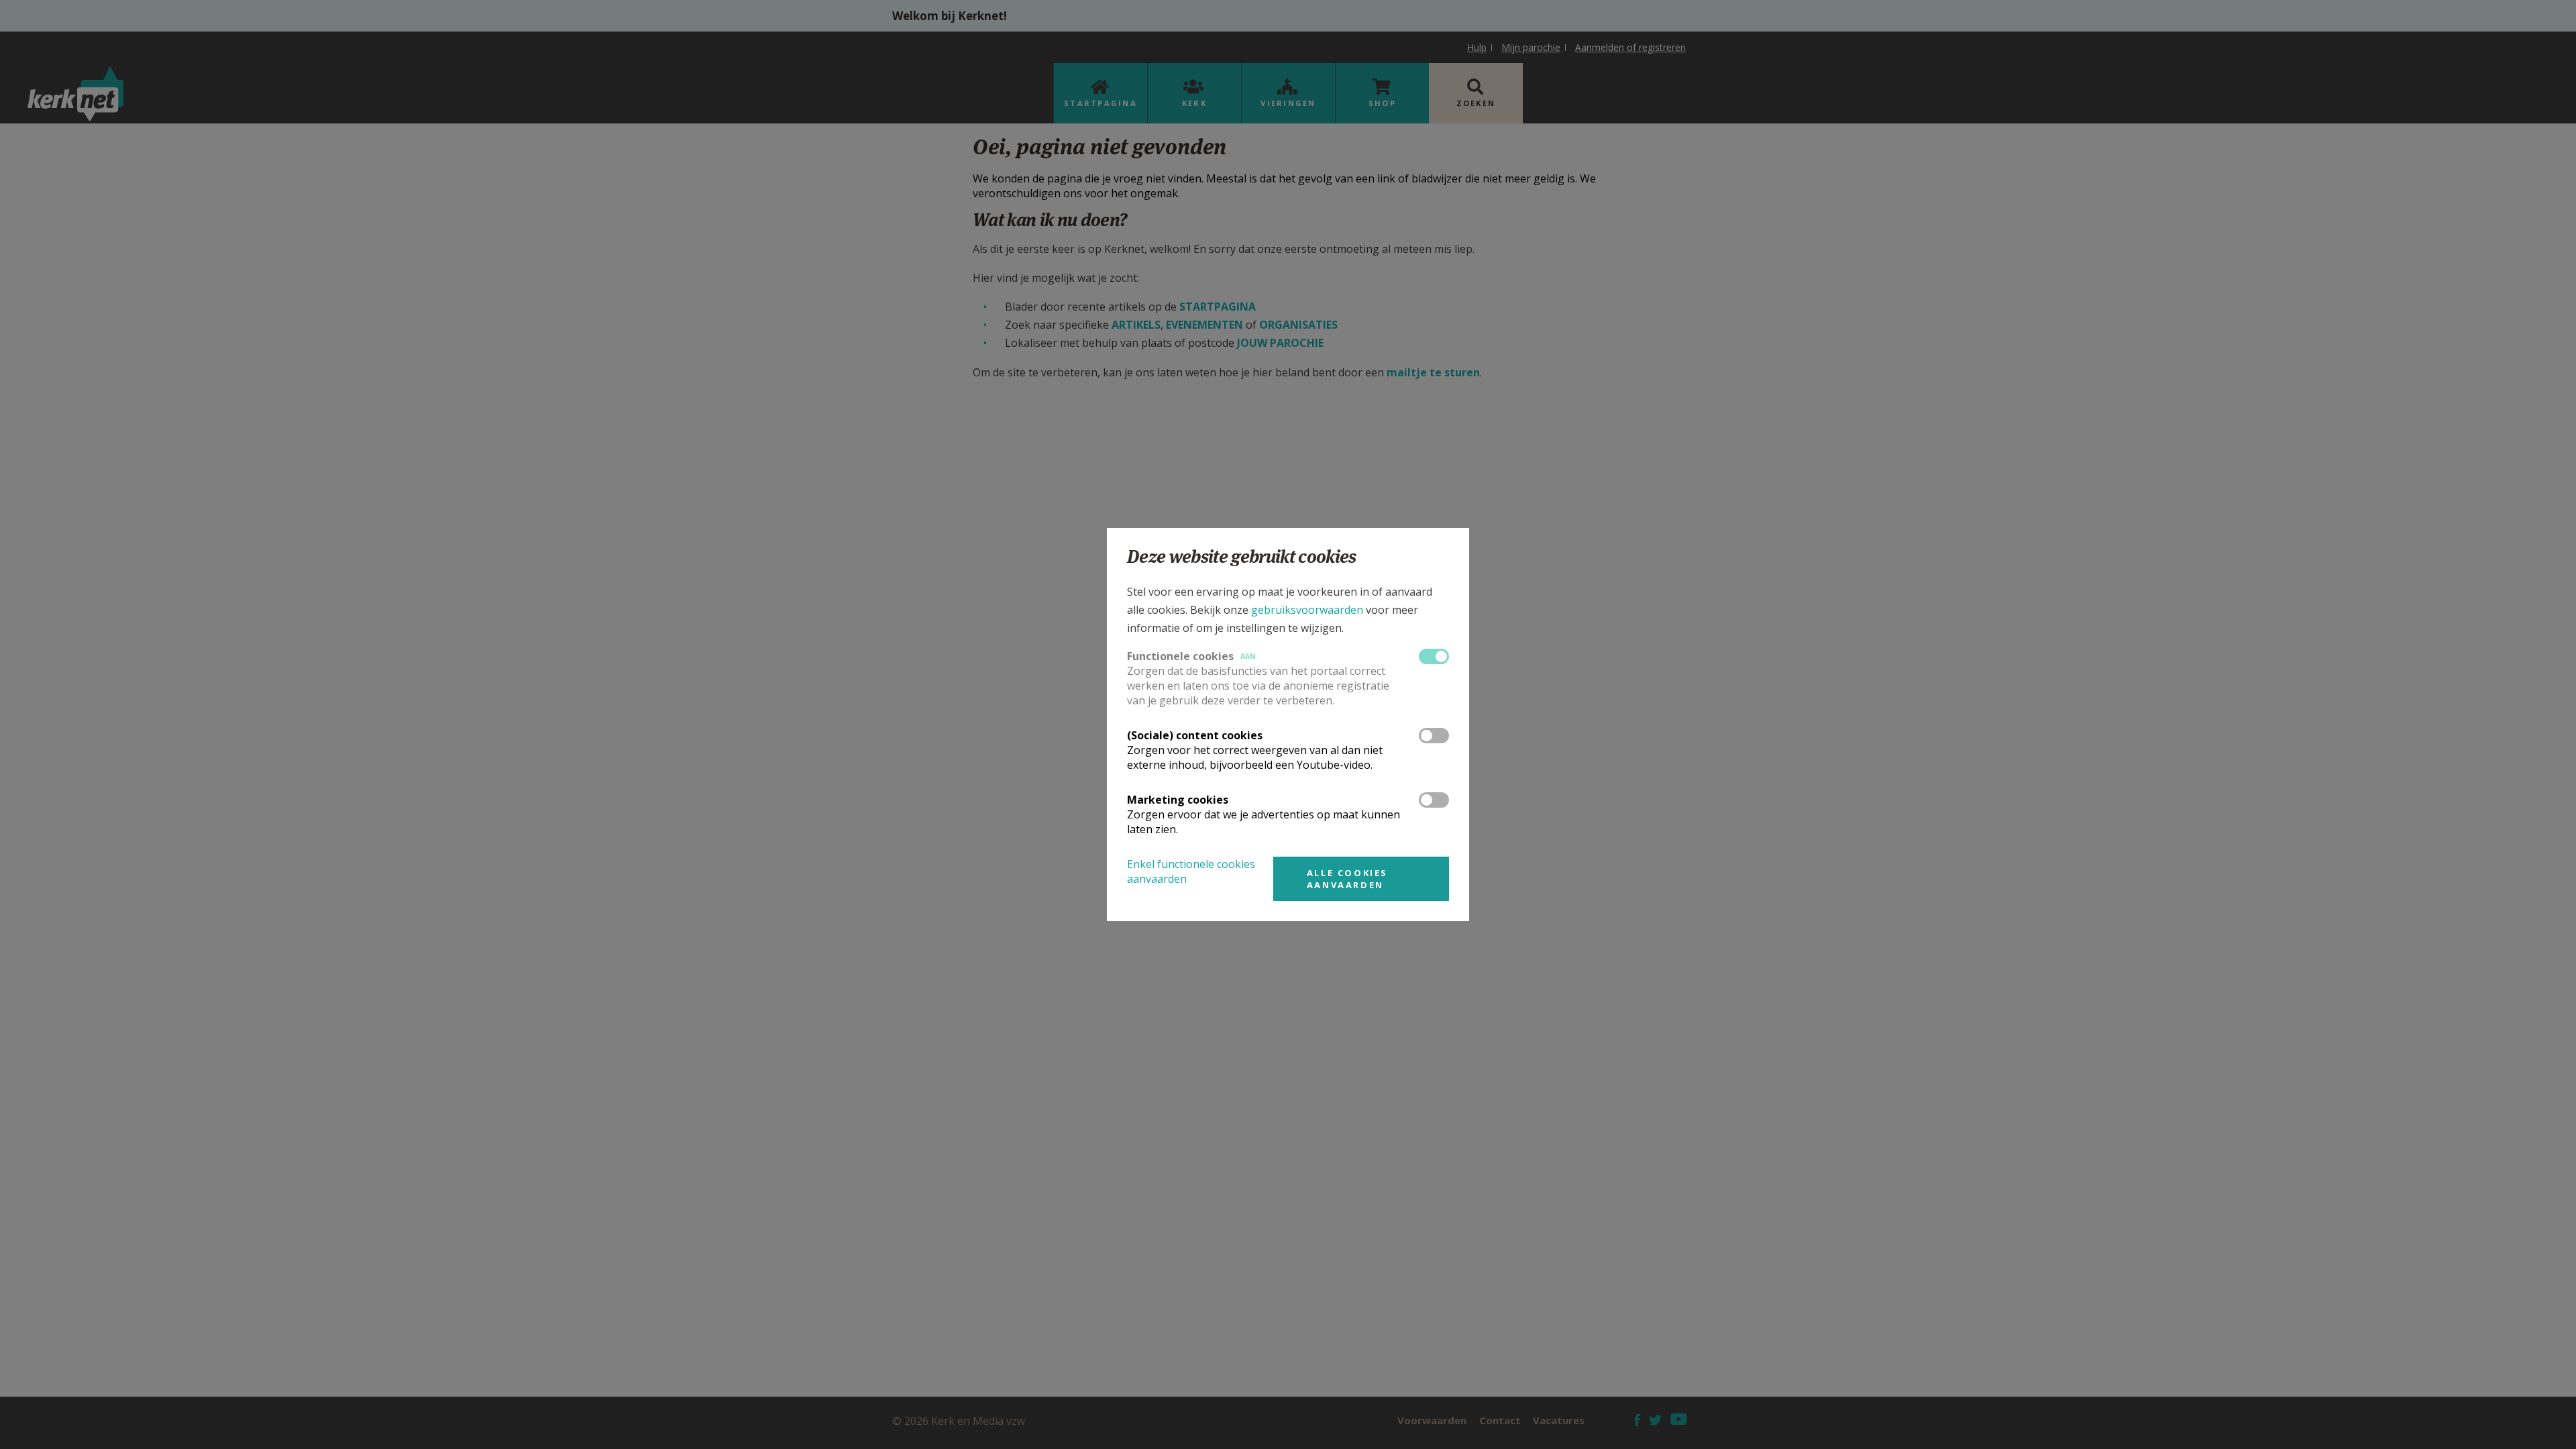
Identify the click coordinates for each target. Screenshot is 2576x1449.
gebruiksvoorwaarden (1307, 610)
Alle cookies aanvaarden (1347, 879)
